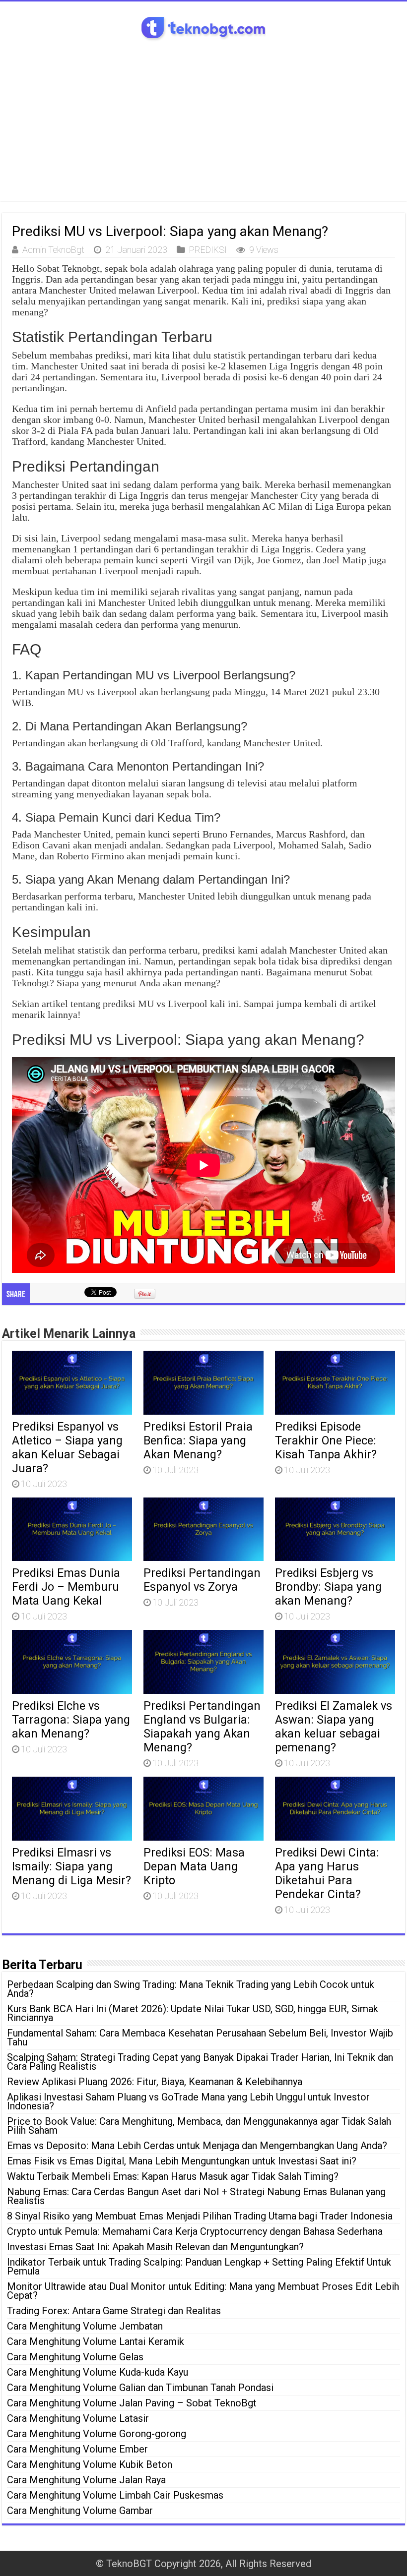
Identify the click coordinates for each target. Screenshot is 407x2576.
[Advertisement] (203, 117)
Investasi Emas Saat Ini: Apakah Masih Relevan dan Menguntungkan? (155, 2247)
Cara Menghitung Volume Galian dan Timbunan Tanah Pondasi (140, 2388)
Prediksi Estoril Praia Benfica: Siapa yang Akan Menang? (198, 1440)
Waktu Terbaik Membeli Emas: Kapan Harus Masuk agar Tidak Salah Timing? (173, 2176)
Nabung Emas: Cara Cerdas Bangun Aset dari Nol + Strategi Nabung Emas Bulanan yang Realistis (196, 2196)
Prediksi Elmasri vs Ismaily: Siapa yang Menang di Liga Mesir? (71, 1866)
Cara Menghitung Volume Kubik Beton (90, 2464)
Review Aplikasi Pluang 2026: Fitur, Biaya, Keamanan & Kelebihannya (155, 2082)
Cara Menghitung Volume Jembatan (85, 2326)
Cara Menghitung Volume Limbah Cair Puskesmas (115, 2495)
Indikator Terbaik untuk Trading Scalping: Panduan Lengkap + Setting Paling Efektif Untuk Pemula (199, 2267)
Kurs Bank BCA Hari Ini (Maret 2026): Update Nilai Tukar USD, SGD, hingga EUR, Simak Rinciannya (193, 2013)
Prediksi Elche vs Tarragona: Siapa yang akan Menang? (71, 1720)
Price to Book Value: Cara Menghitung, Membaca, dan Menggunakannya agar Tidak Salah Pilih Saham (199, 2126)
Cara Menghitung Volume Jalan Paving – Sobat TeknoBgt (132, 2403)
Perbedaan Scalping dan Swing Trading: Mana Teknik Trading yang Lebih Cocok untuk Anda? (191, 1989)
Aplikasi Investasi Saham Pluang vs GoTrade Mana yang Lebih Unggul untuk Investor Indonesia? (188, 2101)
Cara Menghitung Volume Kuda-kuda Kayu (98, 2372)
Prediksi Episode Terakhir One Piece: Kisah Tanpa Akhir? (326, 1440)
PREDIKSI (208, 250)
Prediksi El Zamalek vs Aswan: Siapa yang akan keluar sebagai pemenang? (334, 1727)
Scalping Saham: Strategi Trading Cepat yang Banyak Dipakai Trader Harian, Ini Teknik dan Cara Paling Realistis (200, 2062)
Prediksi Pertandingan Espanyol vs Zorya (202, 1580)
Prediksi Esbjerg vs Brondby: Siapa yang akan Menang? (328, 1587)
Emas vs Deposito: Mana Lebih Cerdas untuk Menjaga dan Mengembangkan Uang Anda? (197, 2146)
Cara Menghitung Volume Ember (77, 2449)
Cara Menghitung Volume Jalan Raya (86, 2480)
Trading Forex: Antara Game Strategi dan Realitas (114, 2311)
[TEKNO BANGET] (203, 27)
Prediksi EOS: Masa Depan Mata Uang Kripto (194, 1866)
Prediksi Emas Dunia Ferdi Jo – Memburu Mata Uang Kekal (66, 1587)
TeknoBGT (129, 2564)
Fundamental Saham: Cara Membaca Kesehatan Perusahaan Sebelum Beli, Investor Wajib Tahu (200, 2037)
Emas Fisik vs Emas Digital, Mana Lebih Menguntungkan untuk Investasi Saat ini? (182, 2161)
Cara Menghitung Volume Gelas (75, 2357)
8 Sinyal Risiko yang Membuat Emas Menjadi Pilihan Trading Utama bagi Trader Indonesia (200, 2216)
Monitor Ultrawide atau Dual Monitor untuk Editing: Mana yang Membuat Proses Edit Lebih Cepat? (203, 2291)
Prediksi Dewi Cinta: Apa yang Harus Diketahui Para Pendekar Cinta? (327, 1873)
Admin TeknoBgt (53, 250)
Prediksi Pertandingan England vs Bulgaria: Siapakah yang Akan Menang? (202, 1727)
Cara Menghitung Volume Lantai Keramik (96, 2341)
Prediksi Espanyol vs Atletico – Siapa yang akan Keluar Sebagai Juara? (67, 1447)
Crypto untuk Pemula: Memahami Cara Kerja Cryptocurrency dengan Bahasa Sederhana (195, 2231)
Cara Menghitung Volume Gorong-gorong (97, 2434)
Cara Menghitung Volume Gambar (80, 2511)
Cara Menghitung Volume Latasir (78, 2418)
